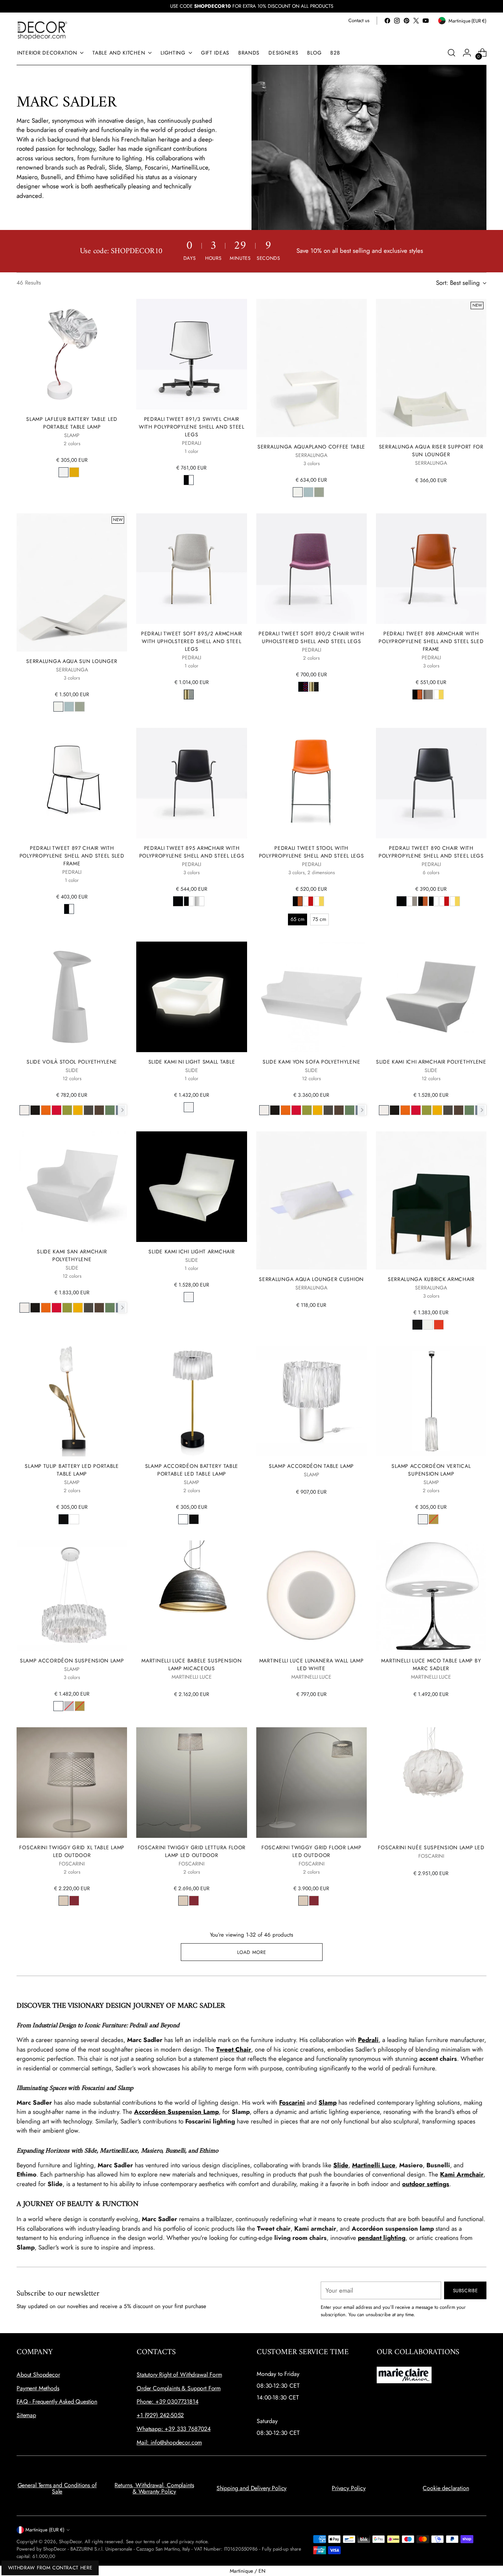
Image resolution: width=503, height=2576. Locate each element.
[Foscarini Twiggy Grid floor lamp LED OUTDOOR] (312, 1783)
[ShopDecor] (42, 30)
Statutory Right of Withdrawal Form (179, 2375)
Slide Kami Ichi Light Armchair (191, 1252)
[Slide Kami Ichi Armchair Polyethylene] (431, 997)
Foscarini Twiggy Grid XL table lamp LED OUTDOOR (72, 1851)
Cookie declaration (446, 2488)
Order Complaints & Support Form (179, 2388)
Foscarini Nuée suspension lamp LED (431, 1847)
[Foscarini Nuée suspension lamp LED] (431, 1783)
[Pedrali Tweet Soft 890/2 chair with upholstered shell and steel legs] (312, 569)
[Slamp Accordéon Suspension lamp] (72, 1596)
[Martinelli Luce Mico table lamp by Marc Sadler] (431, 1596)
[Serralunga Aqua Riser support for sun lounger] (431, 368)
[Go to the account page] (467, 53)
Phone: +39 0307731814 (168, 2402)
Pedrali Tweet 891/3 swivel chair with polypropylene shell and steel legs (192, 427)
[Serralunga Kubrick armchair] (431, 1200)
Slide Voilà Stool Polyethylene (72, 1062)
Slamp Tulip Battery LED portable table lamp (72, 1470)
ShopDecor (70, 2542)
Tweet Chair (234, 2049)
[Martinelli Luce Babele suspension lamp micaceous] (191, 1596)
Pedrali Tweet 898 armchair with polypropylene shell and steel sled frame (431, 641)
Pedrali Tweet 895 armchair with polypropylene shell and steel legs (192, 852)
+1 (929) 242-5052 (160, 2415)
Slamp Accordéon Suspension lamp (72, 1661)
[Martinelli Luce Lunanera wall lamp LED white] (312, 1596)
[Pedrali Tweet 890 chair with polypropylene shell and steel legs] (431, 783)
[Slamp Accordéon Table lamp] (312, 1401)
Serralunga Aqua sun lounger (72, 661)
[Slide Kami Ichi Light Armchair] (191, 1187)
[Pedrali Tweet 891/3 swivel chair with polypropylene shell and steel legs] (191, 354)
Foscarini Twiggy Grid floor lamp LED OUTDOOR (311, 1851)
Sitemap (26, 2415)
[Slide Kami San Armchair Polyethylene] (72, 1187)
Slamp (328, 2102)
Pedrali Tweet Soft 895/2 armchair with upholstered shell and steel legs (192, 641)
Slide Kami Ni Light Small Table (192, 1062)
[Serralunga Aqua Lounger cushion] (312, 1200)
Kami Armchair (462, 2174)
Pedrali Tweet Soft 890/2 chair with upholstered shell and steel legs (311, 637)
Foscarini (292, 2102)
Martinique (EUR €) (45, 2530)
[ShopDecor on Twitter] (416, 21)
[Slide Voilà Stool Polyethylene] (72, 997)
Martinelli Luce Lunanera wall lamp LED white (312, 1664)
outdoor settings (426, 2184)
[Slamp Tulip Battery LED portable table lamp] (72, 1401)
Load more (252, 1952)
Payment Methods (38, 2388)
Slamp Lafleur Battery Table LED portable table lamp (72, 423)
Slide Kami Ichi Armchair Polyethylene (431, 1062)
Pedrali (368, 2040)
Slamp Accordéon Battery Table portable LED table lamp (192, 1470)
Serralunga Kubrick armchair (431, 1279)
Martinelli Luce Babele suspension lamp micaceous (191, 1664)
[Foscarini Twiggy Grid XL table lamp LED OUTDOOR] (72, 1783)
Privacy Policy (349, 2488)
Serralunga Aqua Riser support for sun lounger (431, 451)
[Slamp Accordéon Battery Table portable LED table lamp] (191, 1401)
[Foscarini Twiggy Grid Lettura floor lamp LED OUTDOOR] (191, 1783)
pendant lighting (382, 2238)
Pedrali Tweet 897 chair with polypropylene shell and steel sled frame (72, 856)
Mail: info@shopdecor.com (169, 2442)
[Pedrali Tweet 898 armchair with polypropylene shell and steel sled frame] (431, 569)
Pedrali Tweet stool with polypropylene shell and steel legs (312, 852)
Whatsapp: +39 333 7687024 (174, 2429)
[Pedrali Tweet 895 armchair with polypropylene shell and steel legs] (191, 783)
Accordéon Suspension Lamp (176, 2112)
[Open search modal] (451, 53)
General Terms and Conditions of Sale (57, 2488)
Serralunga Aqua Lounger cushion (311, 1279)
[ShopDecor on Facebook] (387, 21)
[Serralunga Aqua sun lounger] (72, 582)
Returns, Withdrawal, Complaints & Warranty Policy (154, 2488)
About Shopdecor (38, 2375)
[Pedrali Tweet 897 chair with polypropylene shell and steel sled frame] (72, 783)
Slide (341, 2165)
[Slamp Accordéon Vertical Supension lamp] (431, 1401)
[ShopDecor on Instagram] (397, 21)
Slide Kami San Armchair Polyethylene (72, 1255)
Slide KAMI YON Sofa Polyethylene (311, 1062)
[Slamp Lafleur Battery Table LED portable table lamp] (72, 354)
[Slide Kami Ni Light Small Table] (191, 997)
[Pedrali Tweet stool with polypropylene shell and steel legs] (312, 783)
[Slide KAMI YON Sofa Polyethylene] (312, 997)
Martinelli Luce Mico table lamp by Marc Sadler (431, 1664)
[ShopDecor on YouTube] (426, 21)
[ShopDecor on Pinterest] (407, 21)
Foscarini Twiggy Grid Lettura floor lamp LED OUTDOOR (192, 1851)
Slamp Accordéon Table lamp (311, 1466)
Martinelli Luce (374, 2165)
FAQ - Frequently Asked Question (57, 2402)
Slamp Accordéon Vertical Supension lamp (431, 1470)
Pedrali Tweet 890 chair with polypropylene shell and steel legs (431, 852)
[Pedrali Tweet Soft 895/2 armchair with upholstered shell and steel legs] (191, 569)
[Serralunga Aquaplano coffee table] (312, 368)
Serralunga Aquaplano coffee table (311, 447)
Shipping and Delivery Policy (252, 2488)
